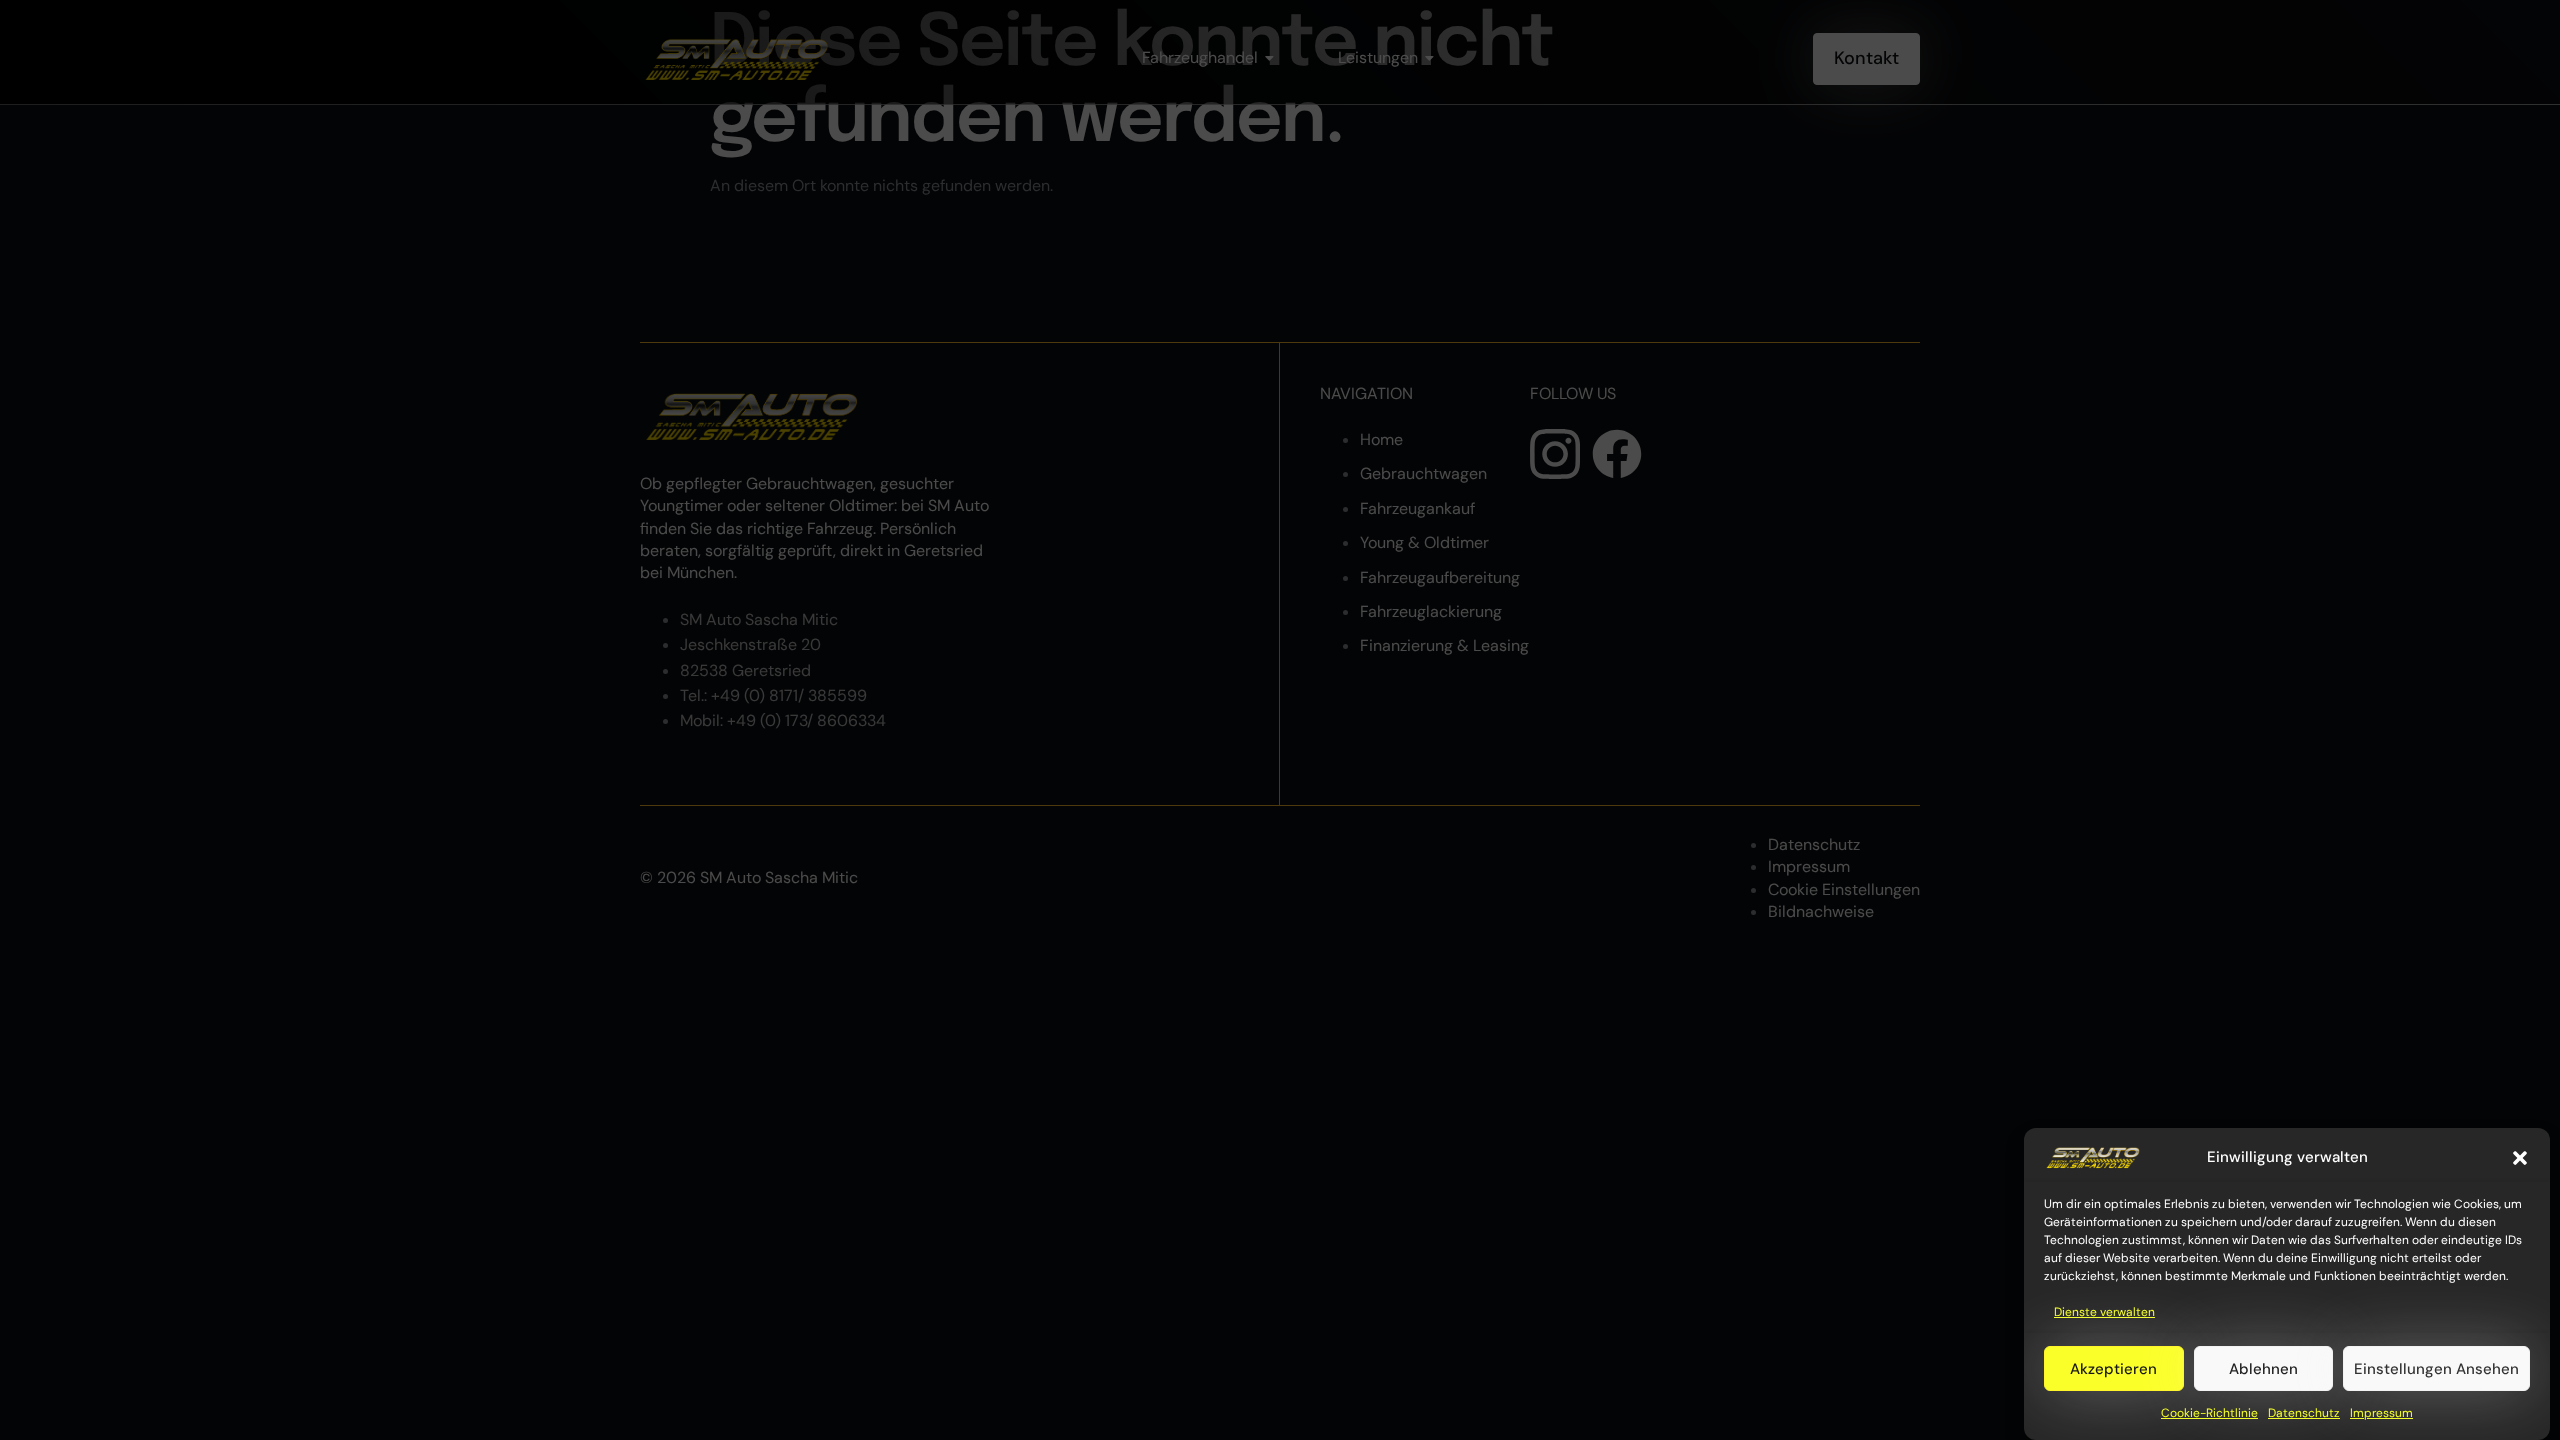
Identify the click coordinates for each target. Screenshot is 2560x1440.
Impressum (2381, 1414)
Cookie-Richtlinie (2209, 1414)
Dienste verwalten (2104, 1312)
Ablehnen (2263, 1369)
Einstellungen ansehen (2436, 1369)
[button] (2520, 1158)
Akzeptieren (2113, 1369)
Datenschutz (2304, 1414)
